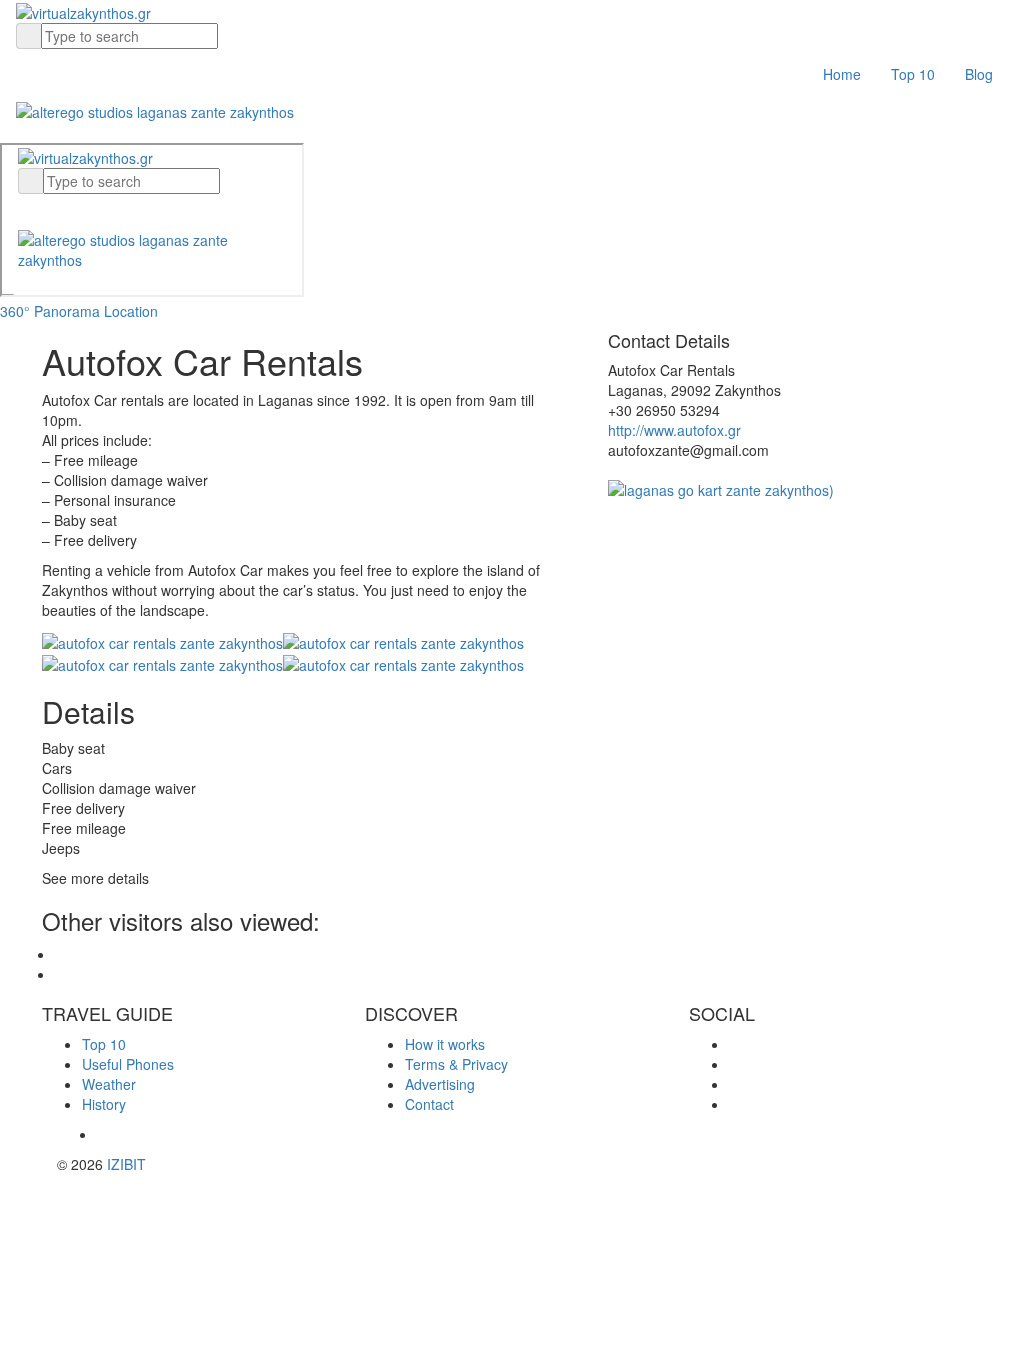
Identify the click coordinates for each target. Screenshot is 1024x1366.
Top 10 (913, 74)
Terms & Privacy (456, 1064)
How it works (445, 1044)
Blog (979, 74)
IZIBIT (126, 1164)
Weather (109, 1084)
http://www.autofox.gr (674, 430)
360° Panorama (50, 311)
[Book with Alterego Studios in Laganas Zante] (155, 109)
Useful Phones (128, 1064)
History (104, 1104)
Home (842, 74)
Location (131, 311)
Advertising (440, 1084)
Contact (429, 1104)
